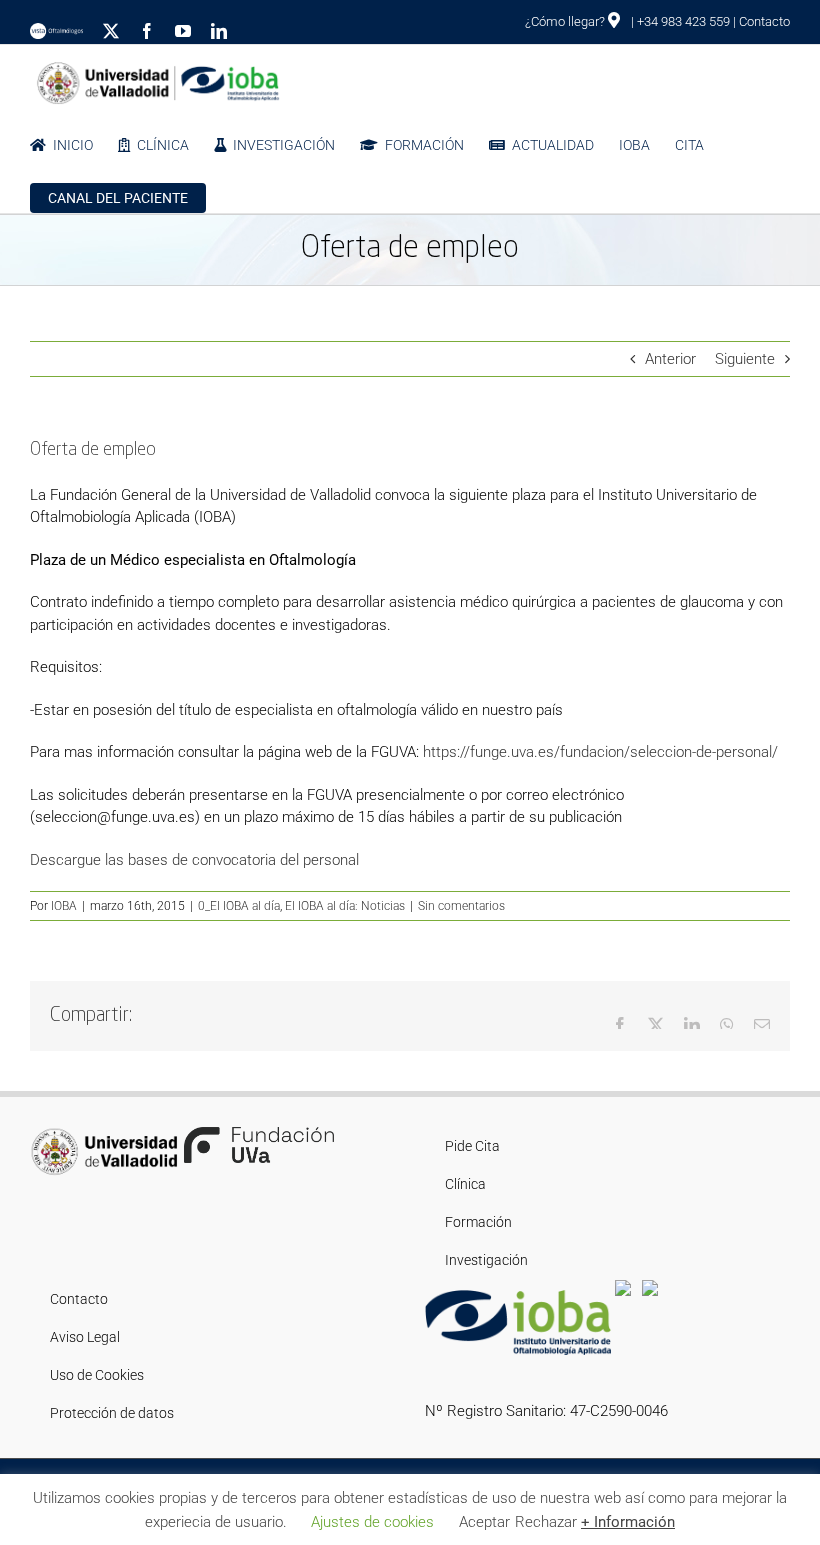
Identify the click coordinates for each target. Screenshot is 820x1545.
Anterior (670, 359)
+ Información (628, 1522)
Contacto (764, 21)
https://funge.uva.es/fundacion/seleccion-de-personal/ (598, 752)
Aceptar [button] (484, 1522)
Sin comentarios (461, 906)
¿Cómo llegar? (566, 21)
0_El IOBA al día (239, 906)
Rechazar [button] (546, 1522)
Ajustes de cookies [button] (372, 1522)
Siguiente (745, 359)
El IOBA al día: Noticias (345, 906)
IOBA (64, 906)
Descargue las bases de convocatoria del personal (194, 860)
